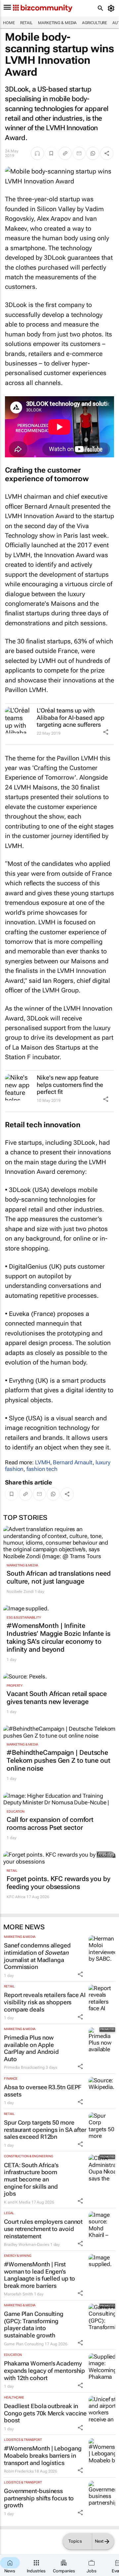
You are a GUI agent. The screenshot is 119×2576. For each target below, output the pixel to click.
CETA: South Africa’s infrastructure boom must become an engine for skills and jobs (31, 2179)
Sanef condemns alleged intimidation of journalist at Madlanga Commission (37, 1956)
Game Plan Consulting (24, 2344)
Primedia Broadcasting (24, 2067)
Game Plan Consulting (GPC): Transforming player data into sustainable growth (34, 2325)
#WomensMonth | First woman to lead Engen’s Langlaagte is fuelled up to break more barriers (40, 2275)
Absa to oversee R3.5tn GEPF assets (43, 2091)
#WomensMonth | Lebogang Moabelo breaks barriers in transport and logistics (43, 2455)
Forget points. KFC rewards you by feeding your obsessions (59, 1883)
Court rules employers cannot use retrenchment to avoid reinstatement (43, 2229)
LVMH (43, 1462)
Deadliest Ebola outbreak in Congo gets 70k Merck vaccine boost (45, 2413)
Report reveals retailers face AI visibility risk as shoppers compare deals (45, 2002)
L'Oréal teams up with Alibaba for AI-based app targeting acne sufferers (71, 717)
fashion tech (42, 1469)
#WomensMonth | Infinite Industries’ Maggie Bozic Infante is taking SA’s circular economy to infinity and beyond (59, 1637)
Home (9, 23)
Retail (26, 23)
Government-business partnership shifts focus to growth (39, 2498)
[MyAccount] (112, 8)
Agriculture (95, 23)
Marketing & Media (57, 23)
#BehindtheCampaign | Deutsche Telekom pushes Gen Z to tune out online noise (59, 1760)
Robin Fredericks (19, 2471)
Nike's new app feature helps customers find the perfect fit (70, 1085)
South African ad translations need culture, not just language (59, 1577)
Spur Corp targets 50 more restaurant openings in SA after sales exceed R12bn (45, 2130)
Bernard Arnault (73, 1462)
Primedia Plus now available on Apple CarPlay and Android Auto (31, 2048)
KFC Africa (16, 1897)
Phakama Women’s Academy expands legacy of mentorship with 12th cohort (44, 2370)
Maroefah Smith (19, 2294)
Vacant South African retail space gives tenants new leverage (57, 1698)
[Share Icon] (106, 732)
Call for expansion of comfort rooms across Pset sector (50, 1824)
